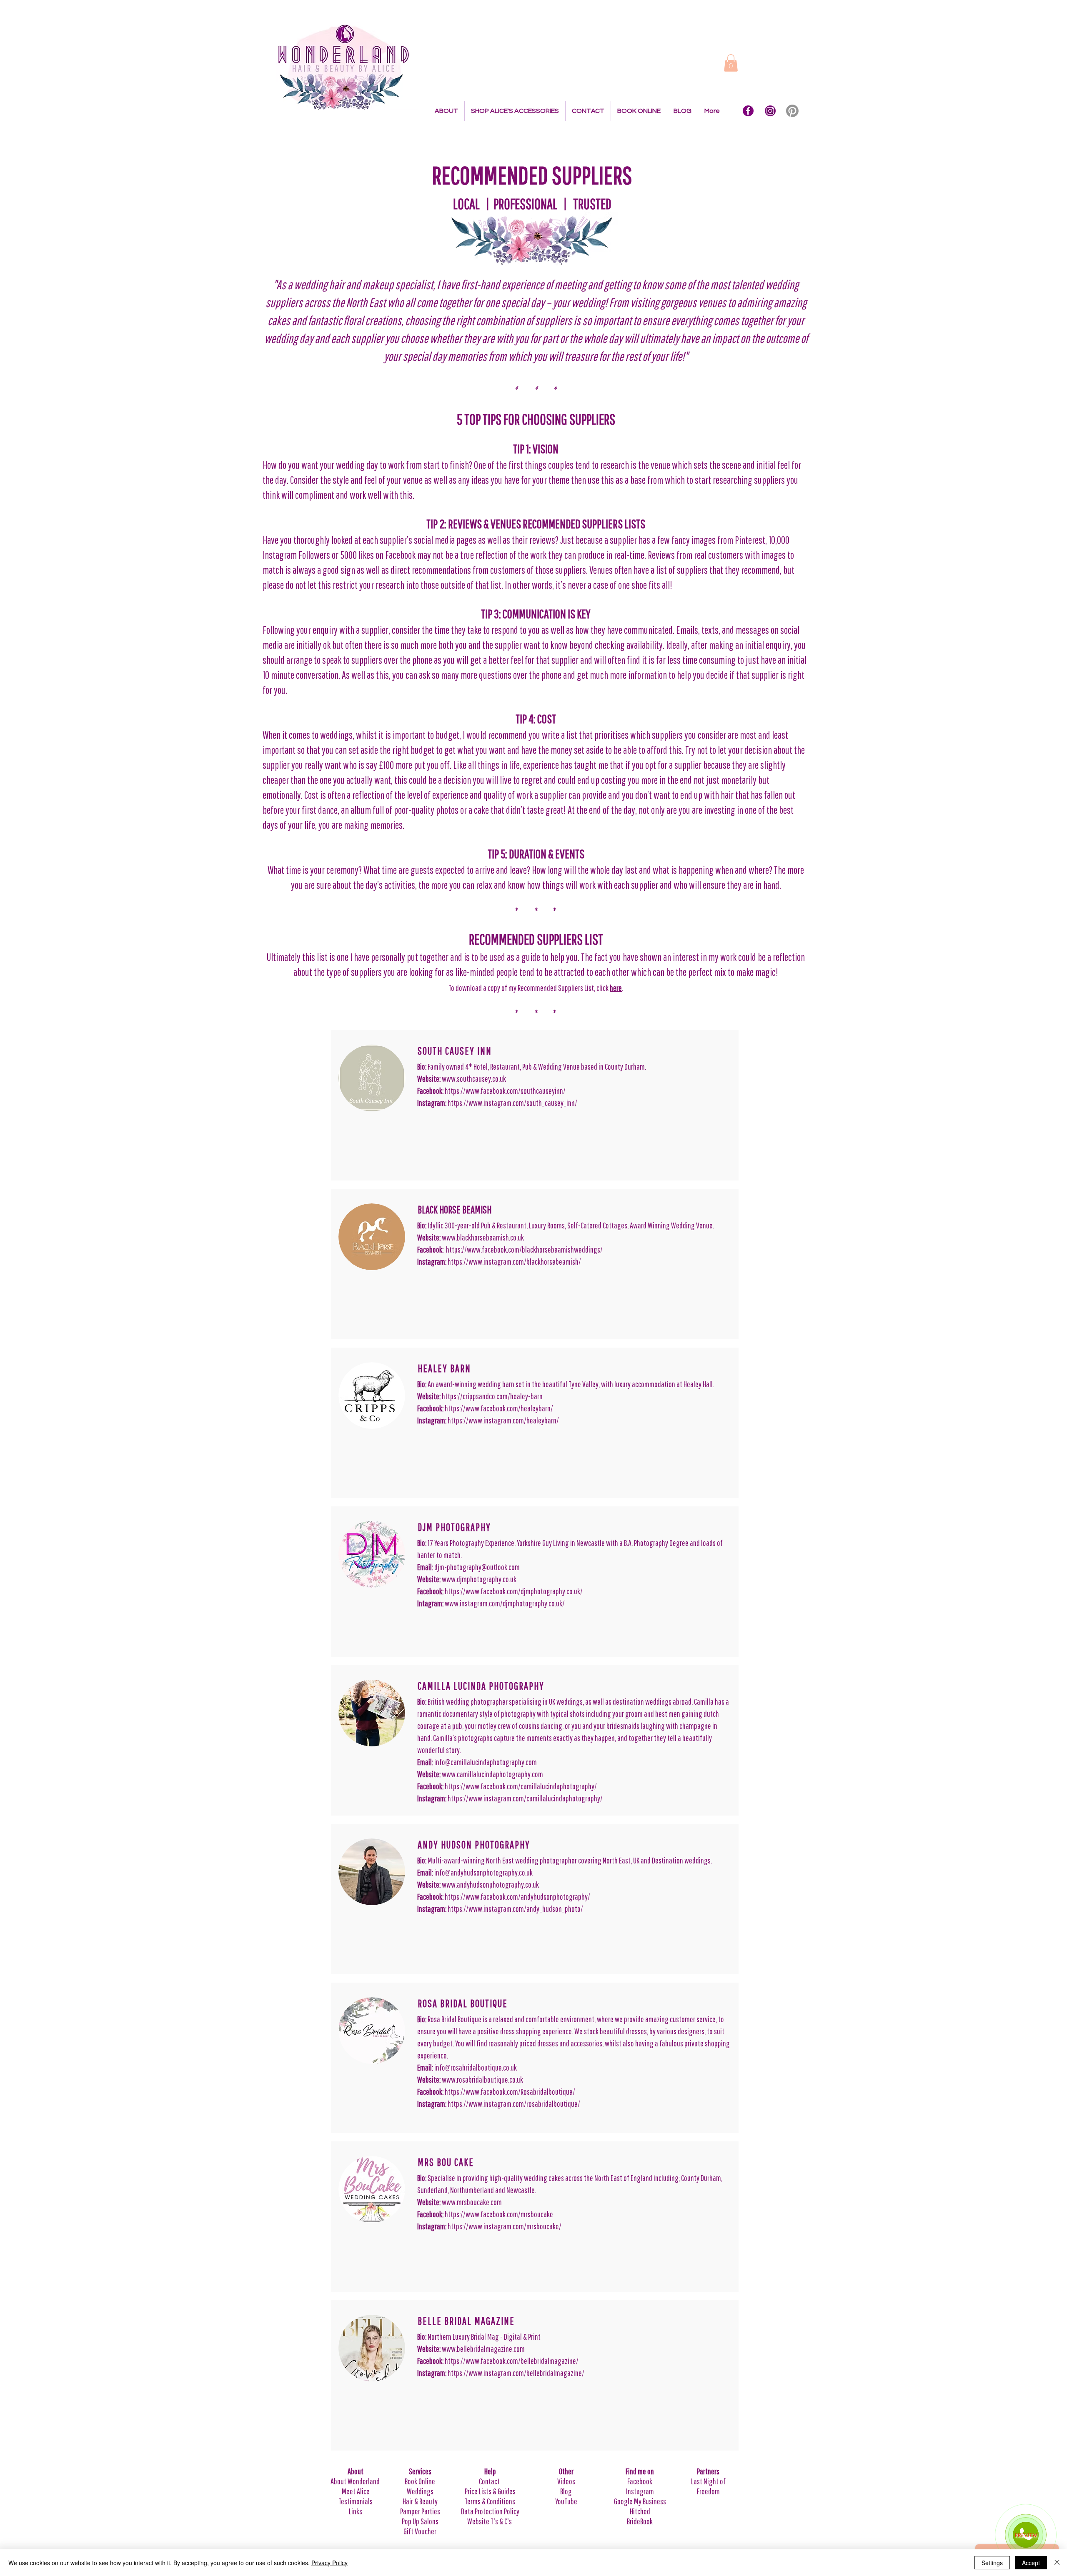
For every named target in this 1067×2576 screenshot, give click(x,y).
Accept (1031, 2563)
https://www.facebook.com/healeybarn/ (499, 1408)
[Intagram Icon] (770, 111)
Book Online (420, 2481)
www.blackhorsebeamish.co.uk (483, 1237)
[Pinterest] (792, 111)
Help (490, 2471)
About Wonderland (356, 2481)
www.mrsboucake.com (472, 2202)
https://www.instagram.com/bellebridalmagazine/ (516, 2373)
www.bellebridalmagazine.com (483, 2349)
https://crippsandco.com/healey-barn (492, 1396)
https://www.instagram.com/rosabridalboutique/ (514, 2104)
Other (566, 2471)
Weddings (420, 2491)
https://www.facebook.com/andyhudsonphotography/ (517, 1897)
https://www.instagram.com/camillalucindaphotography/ (525, 1798)
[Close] (1057, 2563)
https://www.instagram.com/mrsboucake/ (505, 2226)
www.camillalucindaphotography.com (492, 1774)
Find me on (640, 2471)
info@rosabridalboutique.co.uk (476, 2067)
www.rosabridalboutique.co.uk (482, 2080)
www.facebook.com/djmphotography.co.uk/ (524, 1591)
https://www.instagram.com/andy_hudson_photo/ (515, 1909)
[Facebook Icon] (748, 111)
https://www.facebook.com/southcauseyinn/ (505, 1091)
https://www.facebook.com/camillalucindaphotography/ (521, 1786)
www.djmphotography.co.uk (479, 1579)
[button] (731, 63)
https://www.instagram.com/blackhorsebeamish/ (514, 1262)
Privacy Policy (329, 2563)
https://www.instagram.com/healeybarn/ (503, 1420)
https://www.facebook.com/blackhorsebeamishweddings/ (524, 1249)
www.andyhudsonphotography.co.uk (490, 1884)
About (356, 2471)
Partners (708, 2471)
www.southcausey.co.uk (474, 1079)
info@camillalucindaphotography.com (486, 1762)
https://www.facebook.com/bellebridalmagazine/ (512, 2361)
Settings (992, 2563)
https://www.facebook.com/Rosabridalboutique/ (510, 2092)
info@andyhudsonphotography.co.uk (484, 1872)
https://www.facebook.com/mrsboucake (499, 2214)
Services (420, 2471)
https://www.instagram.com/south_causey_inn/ (512, 1103)
